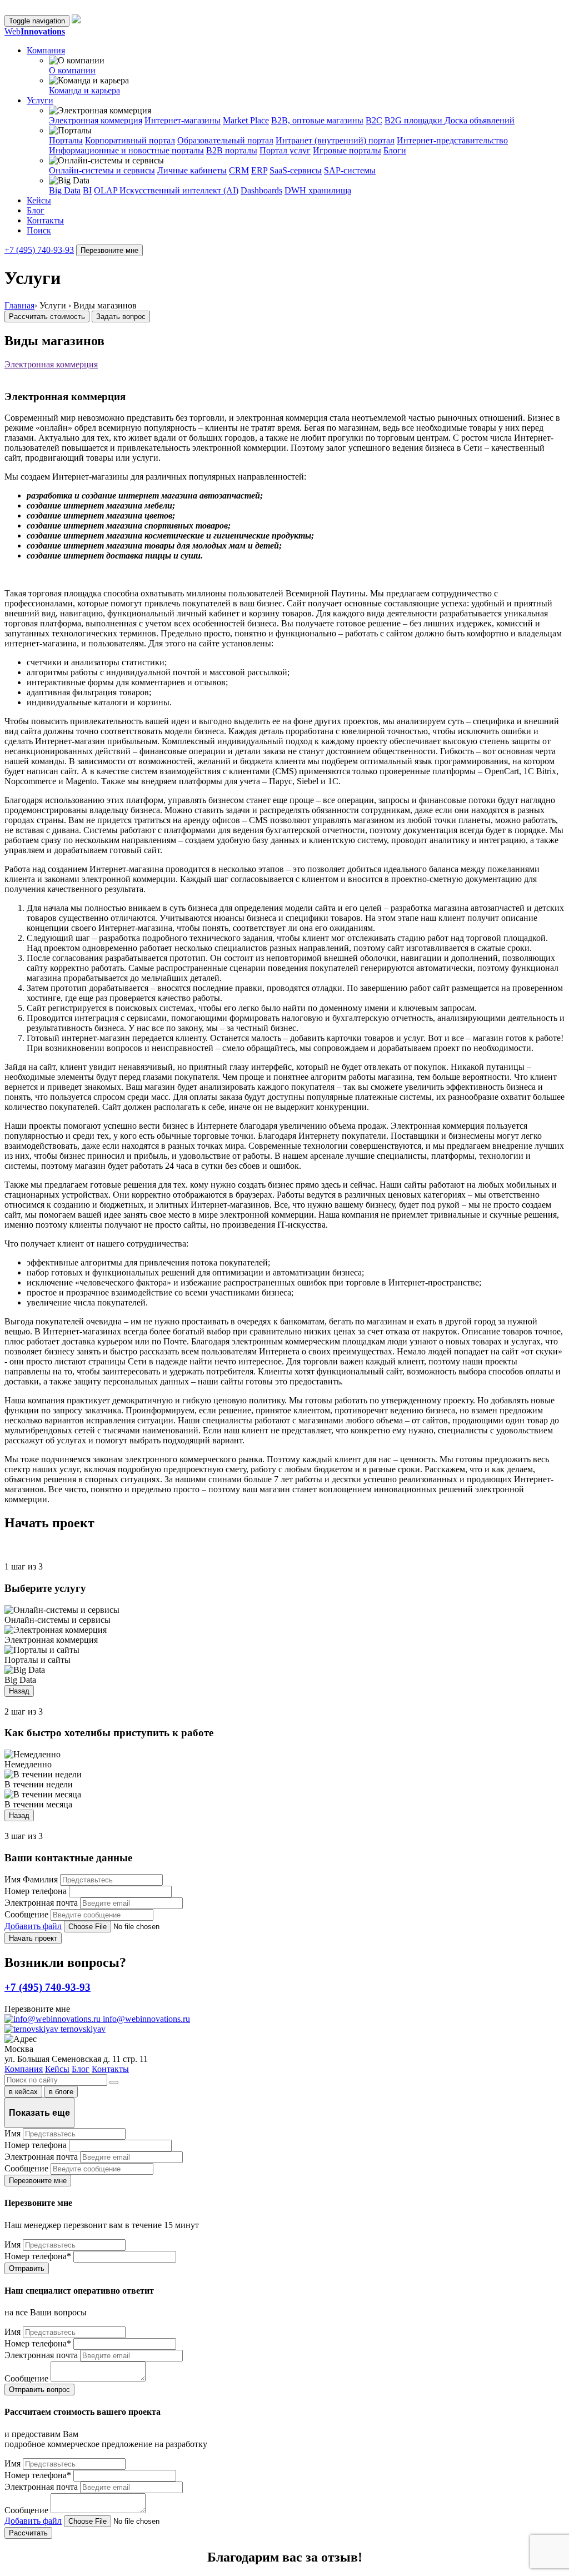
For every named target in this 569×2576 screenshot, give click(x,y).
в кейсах (23, 2092)
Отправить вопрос (39, 2390)
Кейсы (39, 200)
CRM (239, 170)
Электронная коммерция (96, 120)
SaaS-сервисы (296, 170)
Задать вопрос (121, 317)
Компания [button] (46, 50)
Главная (19, 305)
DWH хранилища (318, 190)
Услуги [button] (40, 100)
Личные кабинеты (192, 170)
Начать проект (33, 1938)
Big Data (65, 190)
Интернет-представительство (452, 140)
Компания (24, 2069)
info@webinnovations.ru (145, 2019)
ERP (259, 170)
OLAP (107, 190)
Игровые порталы (347, 150)
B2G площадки (415, 120)
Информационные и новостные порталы (126, 150)
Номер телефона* (38, 2256)
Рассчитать (28, 2533)
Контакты (45, 220)
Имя (13, 2133)
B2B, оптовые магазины (317, 120)
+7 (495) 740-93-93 (39, 250)
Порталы (66, 140)
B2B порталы (232, 150)
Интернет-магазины (183, 120)
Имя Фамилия (31, 1879)
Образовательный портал (225, 140)
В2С (374, 120)
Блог (36, 210)
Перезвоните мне (109, 250)
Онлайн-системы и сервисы (102, 170)
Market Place (246, 120)
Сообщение (26, 1914)
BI (87, 190)
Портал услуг (285, 150)
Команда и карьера (84, 90)
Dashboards (261, 190)
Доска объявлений (480, 120)
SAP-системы (350, 170)
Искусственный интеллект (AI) (179, 190)
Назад (19, 1691)
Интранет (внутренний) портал (335, 140)
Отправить (27, 2268)
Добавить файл (33, 1926)
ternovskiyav (82, 2029)
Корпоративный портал (130, 140)
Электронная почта (41, 1903)
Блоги (395, 150)
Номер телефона (36, 1891)
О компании (72, 70)
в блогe (61, 2092)
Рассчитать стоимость (47, 317)
